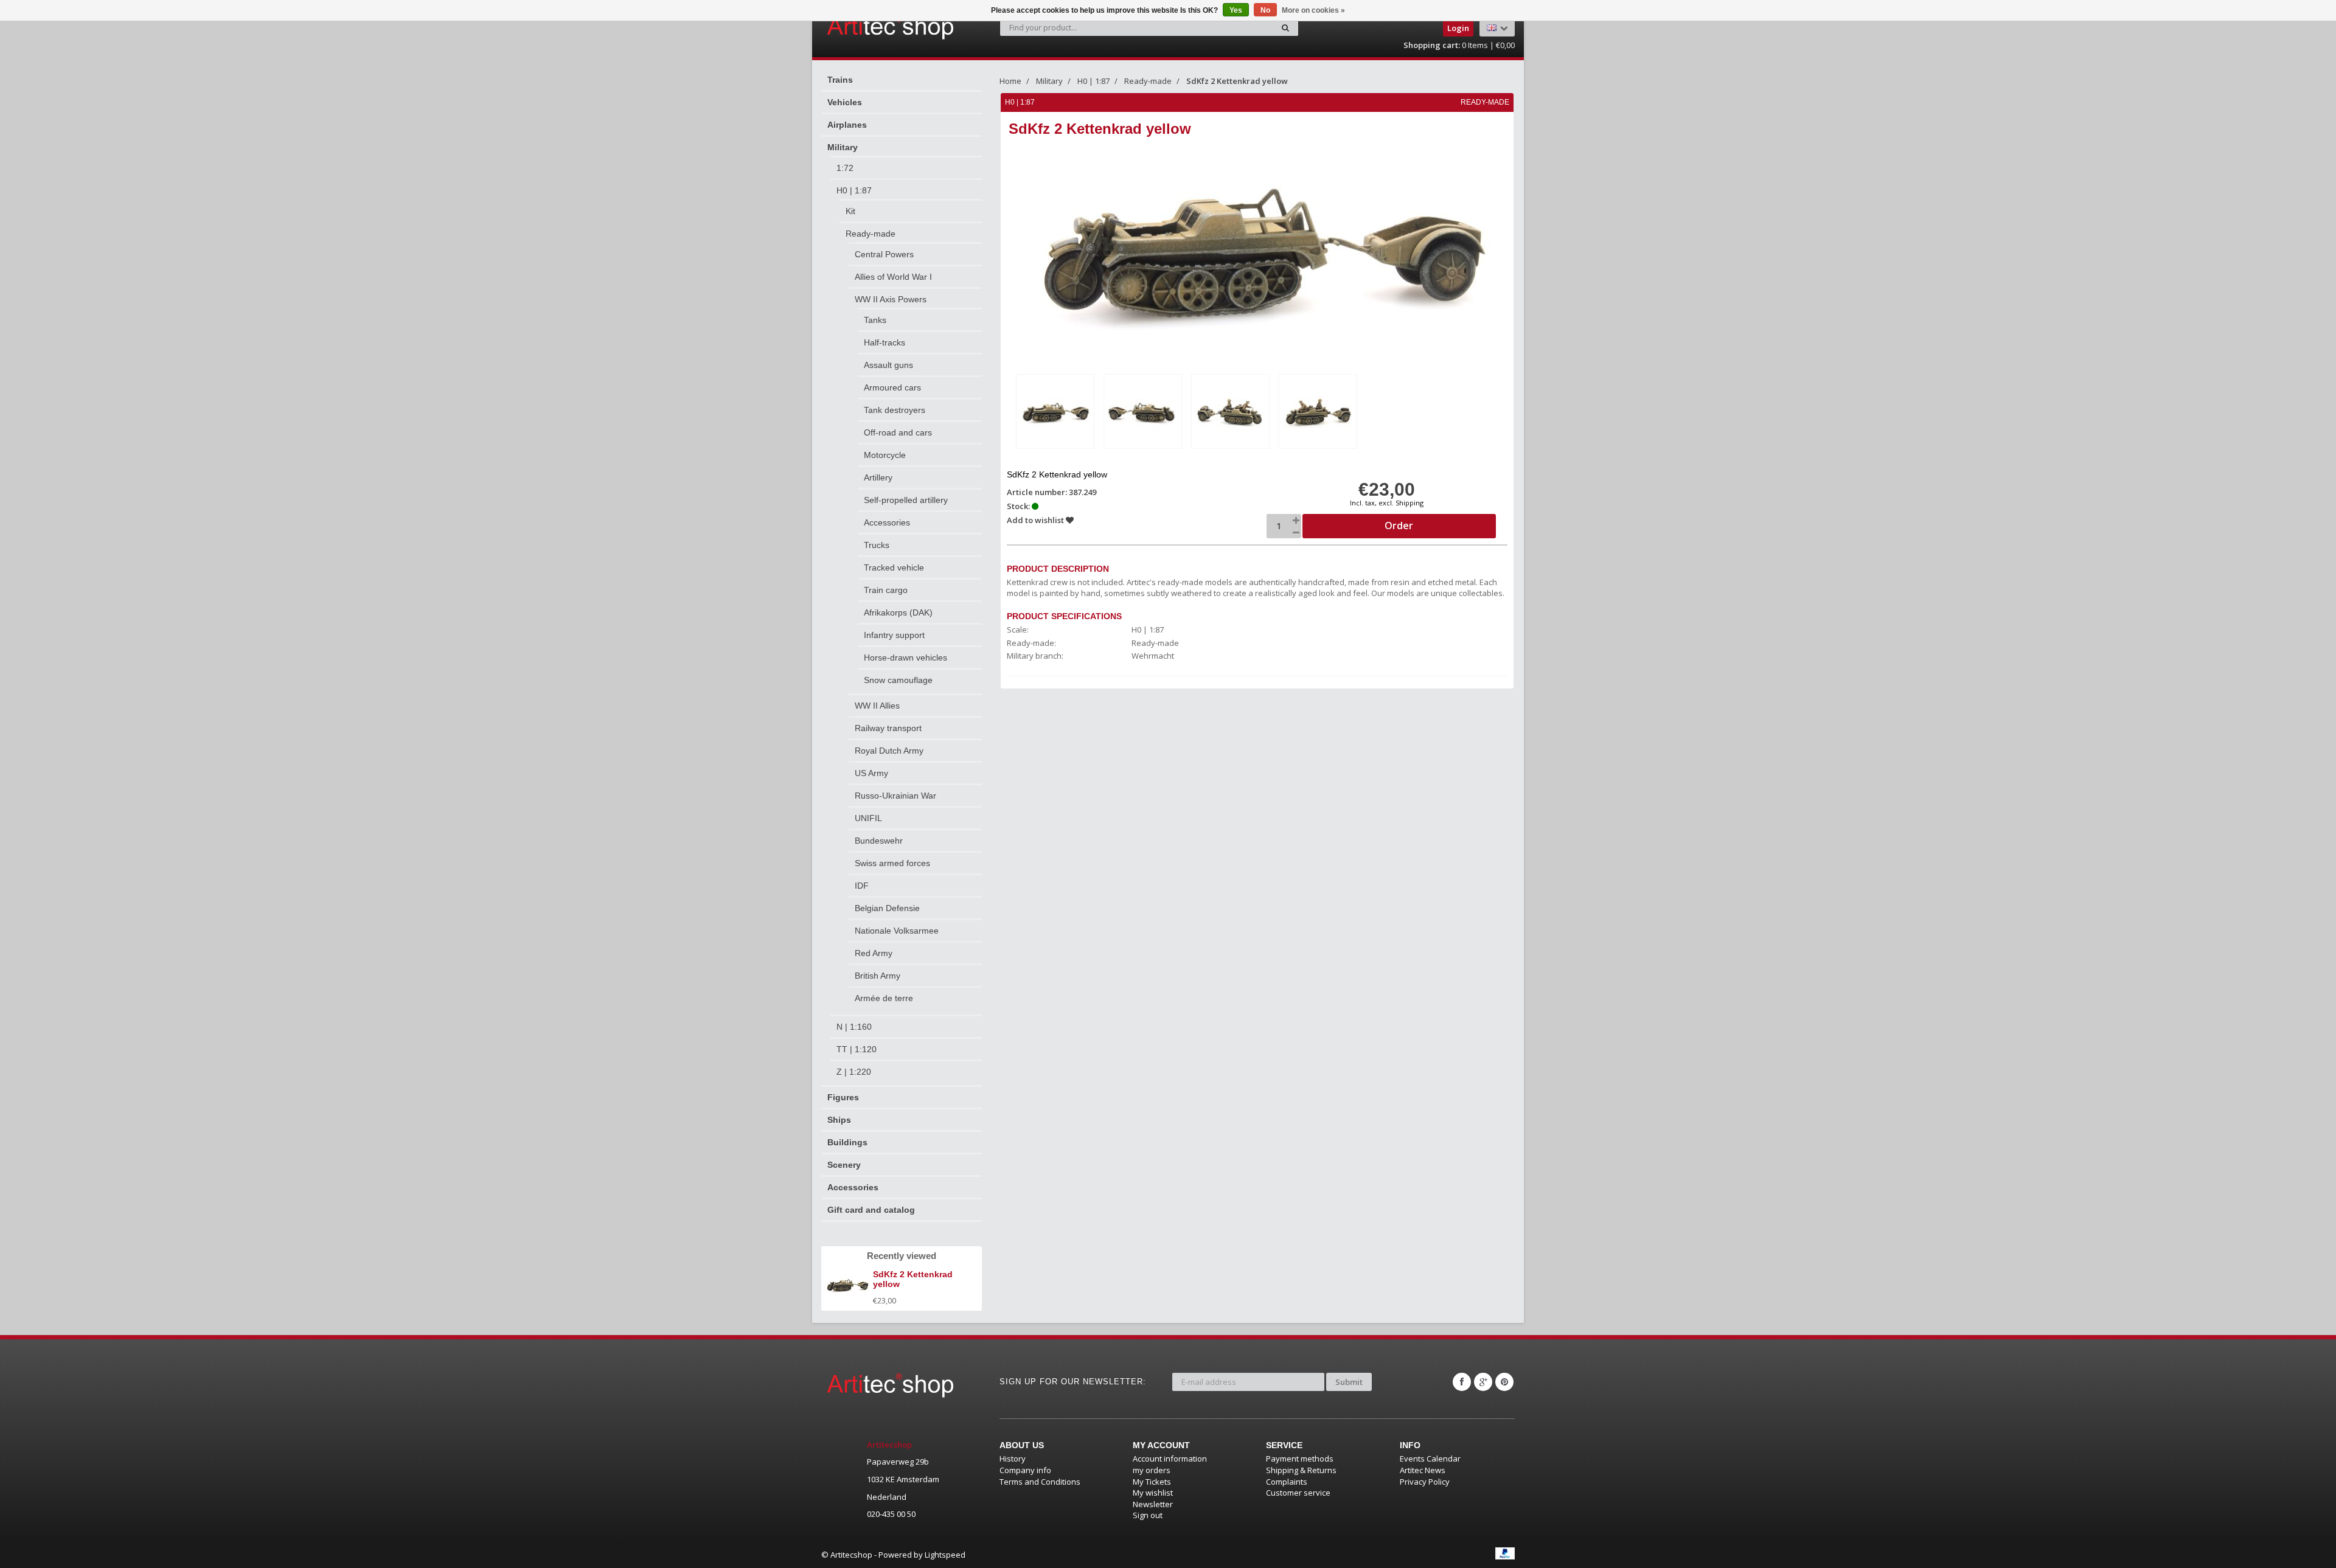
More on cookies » (1313, 10)
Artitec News (1423, 1470)
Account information (1170, 1459)
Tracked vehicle (894, 567)
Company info (1025, 1470)
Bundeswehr (879, 841)
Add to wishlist (1036, 520)
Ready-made (871, 234)
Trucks (877, 545)
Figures (843, 1097)
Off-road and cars (898, 432)
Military (843, 147)
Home (1010, 81)
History (1013, 1459)
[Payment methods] (1505, 1553)
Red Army (874, 953)
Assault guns (888, 365)
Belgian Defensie (887, 908)
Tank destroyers (895, 410)
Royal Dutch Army (889, 751)
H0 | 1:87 (854, 190)
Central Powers (884, 254)
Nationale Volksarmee (897, 931)
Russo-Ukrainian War (895, 796)
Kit (850, 211)
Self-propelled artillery (906, 500)
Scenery (844, 1165)
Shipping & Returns (1301, 1470)
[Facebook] (1462, 1382)
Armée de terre (884, 998)
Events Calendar (1430, 1459)
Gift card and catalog (871, 1210)
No (1265, 10)
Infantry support (894, 635)
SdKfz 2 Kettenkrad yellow (1237, 81)
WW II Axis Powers (891, 299)
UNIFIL (868, 818)
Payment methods (1300, 1459)
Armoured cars (892, 387)
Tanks (875, 320)
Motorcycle (885, 455)
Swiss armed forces (892, 863)
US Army (871, 773)
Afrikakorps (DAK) (898, 612)
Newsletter (1153, 1504)
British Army (878, 976)
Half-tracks (885, 342)
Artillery (878, 477)
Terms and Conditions (1040, 1482)
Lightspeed (945, 1555)
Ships (839, 1120)
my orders (1152, 1470)
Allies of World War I (893, 277)
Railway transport (888, 728)
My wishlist (1153, 1493)
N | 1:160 (854, 1027)
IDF (862, 886)
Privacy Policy (1425, 1482)
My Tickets (1152, 1482)
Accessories (887, 522)
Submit (1349, 1382)
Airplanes (847, 125)
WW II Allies (877, 706)
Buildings (847, 1142)
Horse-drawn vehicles (906, 657)
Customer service (1298, 1493)
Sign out (1148, 1515)
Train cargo (886, 590)
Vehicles (845, 102)
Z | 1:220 (854, 1072)
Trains (840, 80)
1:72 (845, 168)
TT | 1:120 (857, 1049)
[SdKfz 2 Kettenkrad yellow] (1055, 411)
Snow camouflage (898, 680)
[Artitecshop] (865, 27)
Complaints (1287, 1482)
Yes (1236, 10)
